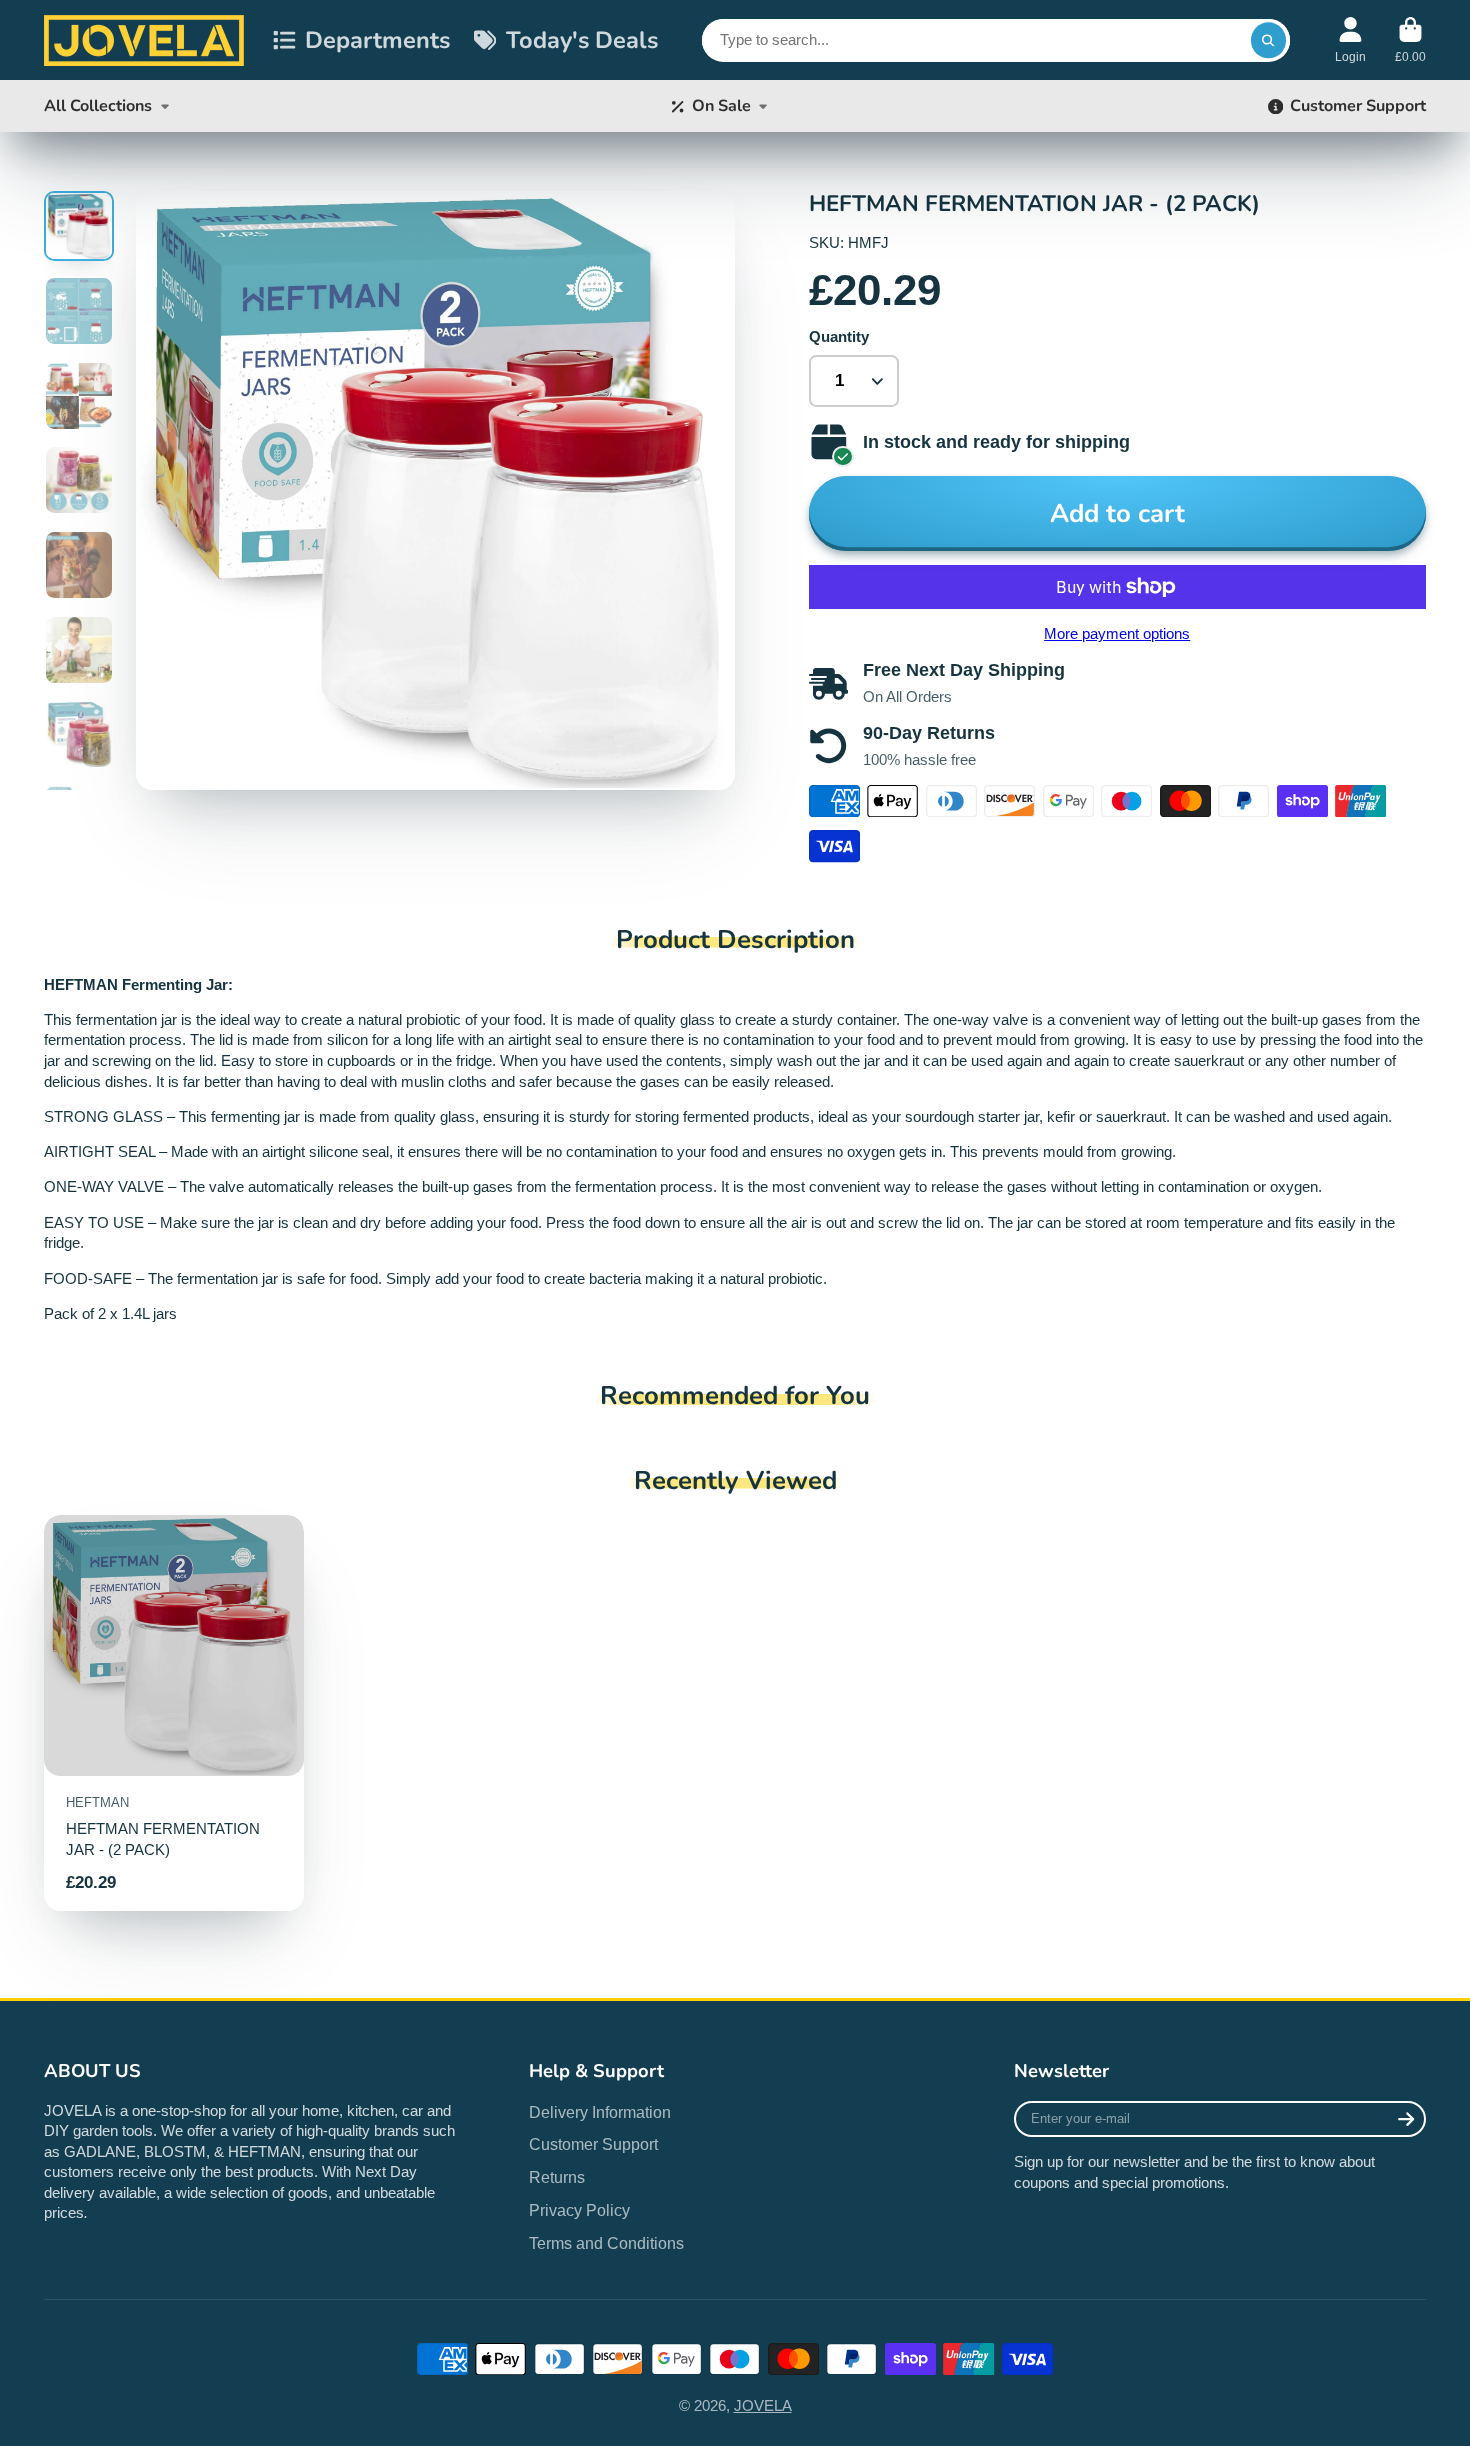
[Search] (1268, 40)
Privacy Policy (579, 2210)
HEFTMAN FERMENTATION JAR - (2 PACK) (174, 1712)
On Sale (721, 106)
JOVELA (763, 2406)
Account (1350, 40)
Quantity (839, 337)
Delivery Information (600, 2112)
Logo (144, 40)
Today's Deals (582, 40)
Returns (557, 2177)
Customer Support (1358, 106)
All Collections (98, 106)
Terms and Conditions (606, 2243)
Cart (1410, 40)
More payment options (1117, 634)
